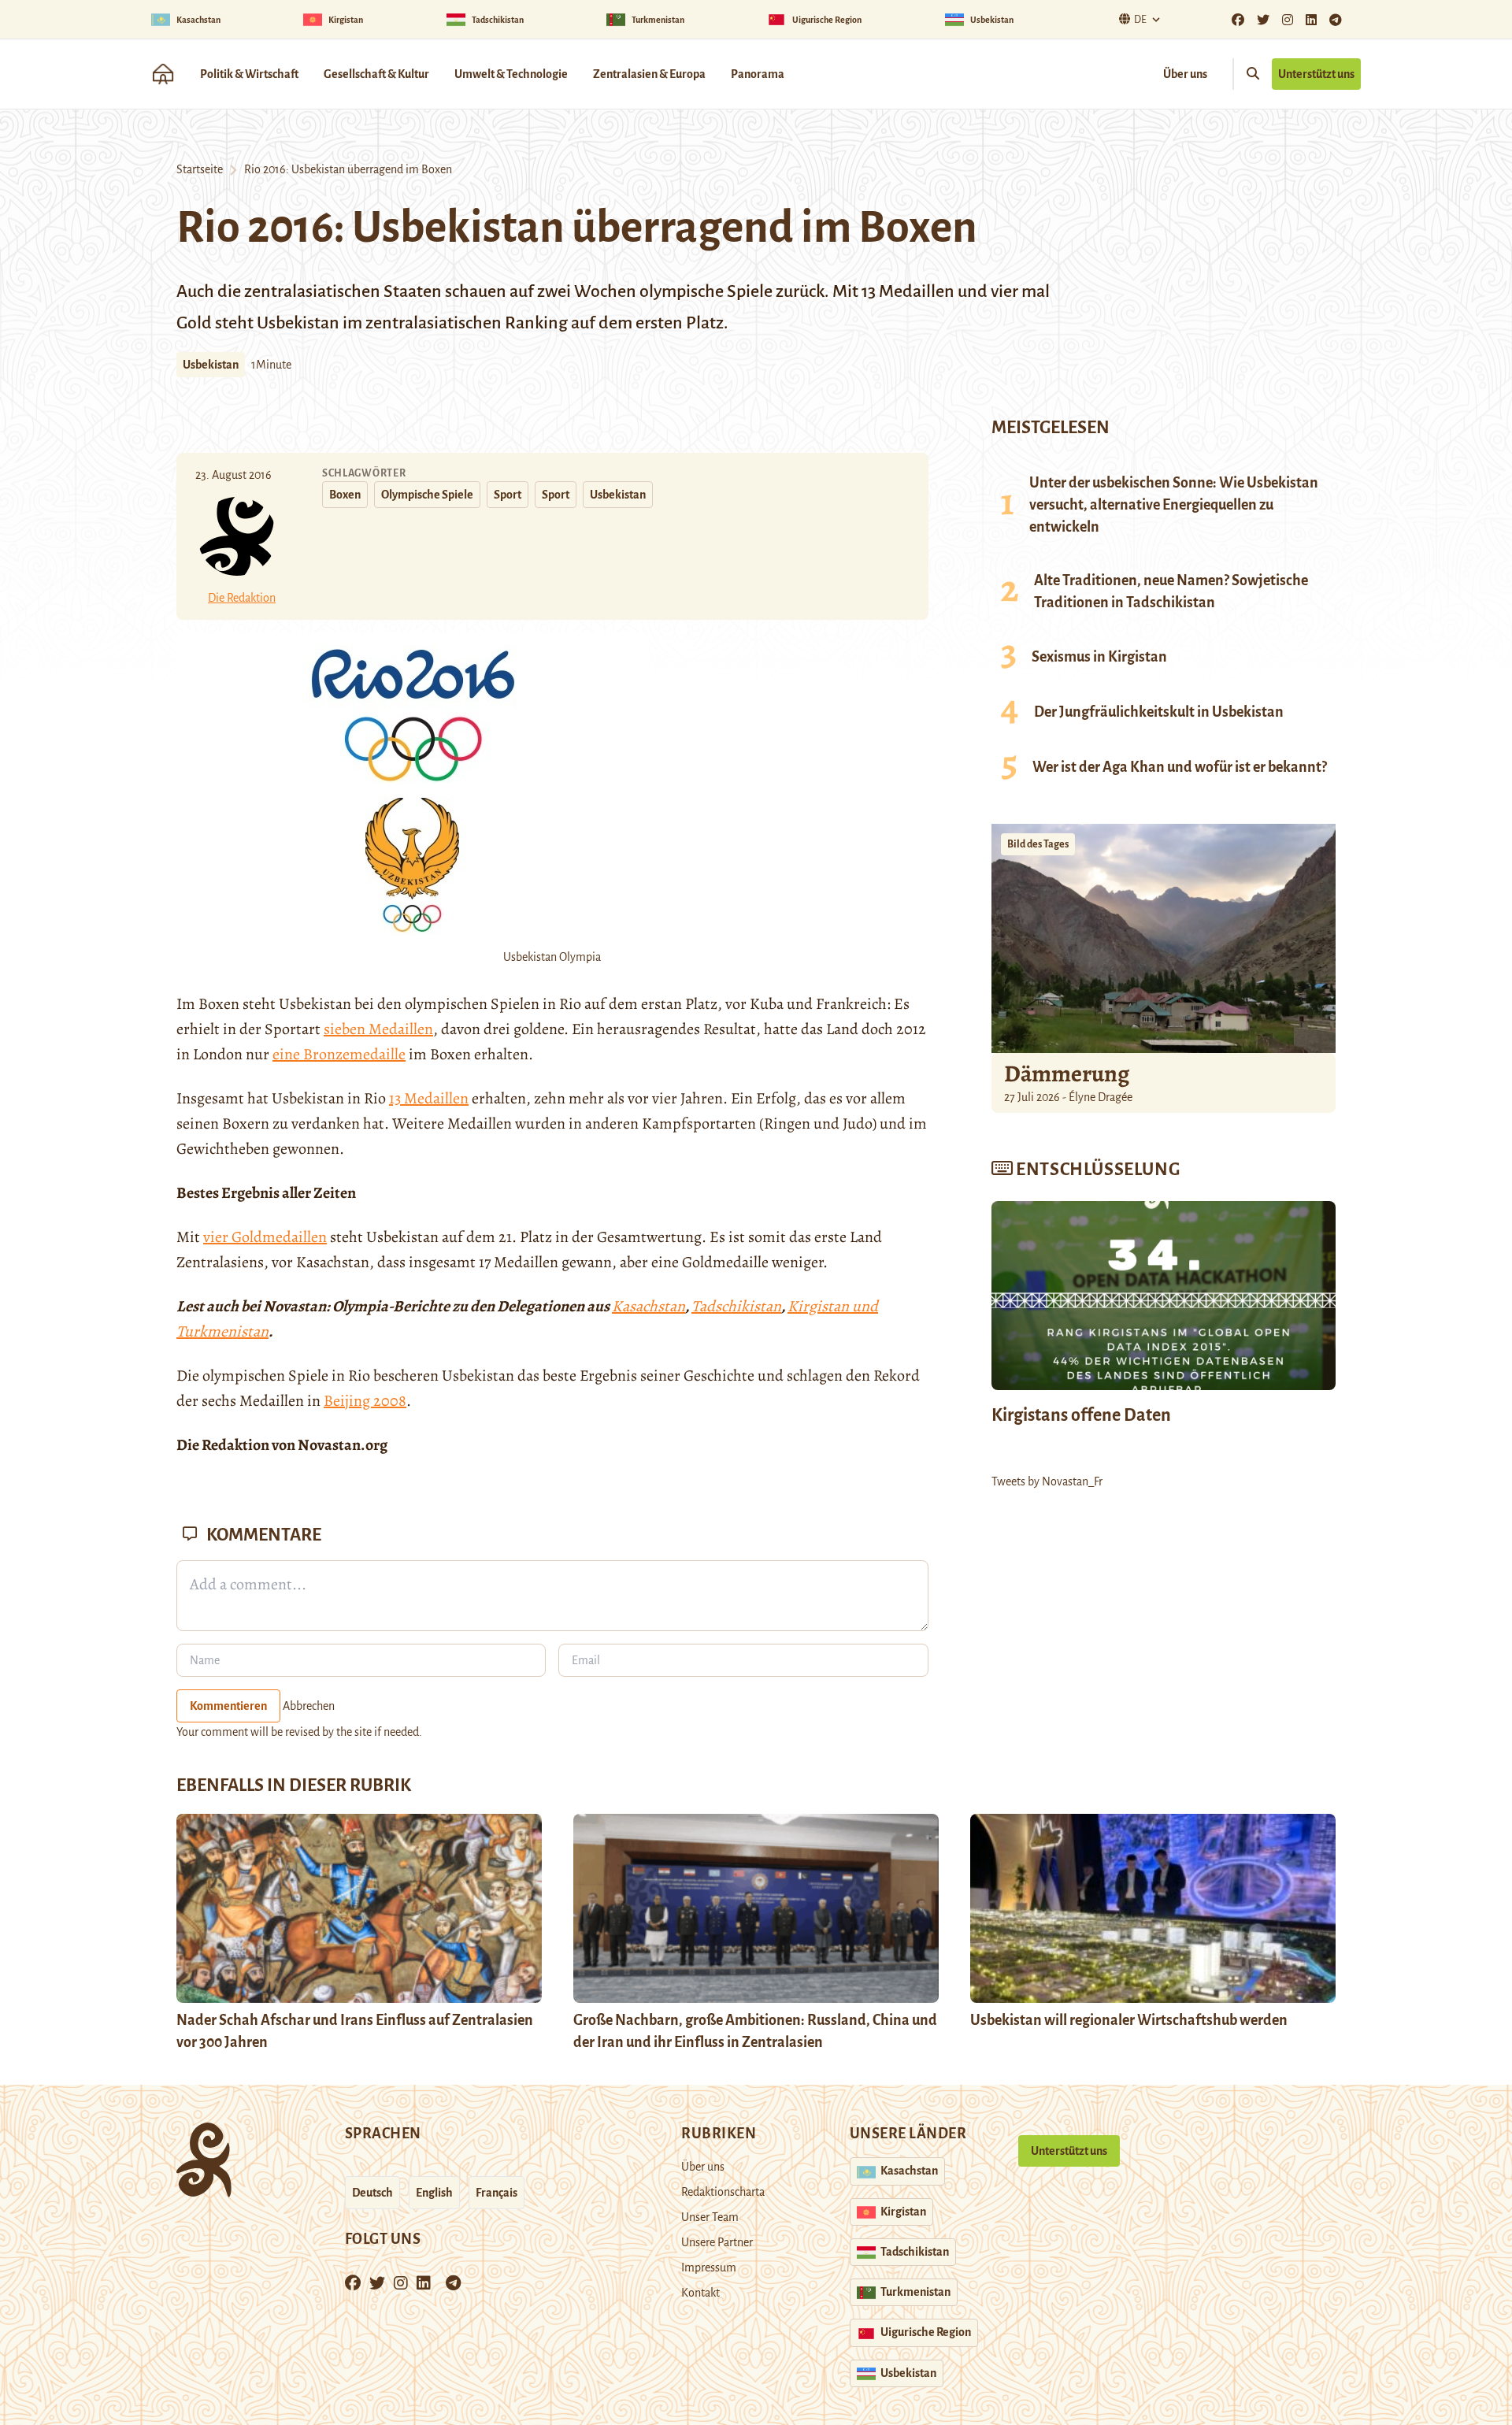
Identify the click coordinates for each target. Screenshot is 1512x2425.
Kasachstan (649, 1306)
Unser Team (710, 2217)
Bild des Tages (1038, 844)
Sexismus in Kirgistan (1099, 657)
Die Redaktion (242, 598)
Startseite (200, 169)
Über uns (1185, 74)
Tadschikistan (736, 1306)
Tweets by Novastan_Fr (1047, 1481)
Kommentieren (228, 1706)
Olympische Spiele (427, 495)
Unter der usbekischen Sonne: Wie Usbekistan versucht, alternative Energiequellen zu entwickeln (1174, 505)
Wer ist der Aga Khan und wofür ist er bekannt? (1180, 767)
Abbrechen (309, 1706)
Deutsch (372, 2193)
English (434, 2193)
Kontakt (700, 2293)
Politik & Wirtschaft (249, 74)
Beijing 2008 (365, 1401)
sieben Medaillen (378, 1029)
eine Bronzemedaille (339, 1054)
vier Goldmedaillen (265, 1237)
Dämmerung (1067, 1073)
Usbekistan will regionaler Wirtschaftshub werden (1129, 2020)
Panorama (758, 74)
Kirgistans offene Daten (1081, 1415)
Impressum (709, 2267)
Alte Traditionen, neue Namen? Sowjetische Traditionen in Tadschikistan (1171, 591)
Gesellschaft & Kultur (376, 74)
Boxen (345, 495)
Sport (508, 495)
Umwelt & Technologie (511, 74)
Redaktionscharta (723, 2192)
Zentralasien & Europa (649, 74)
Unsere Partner (717, 2242)
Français (497, 2193)
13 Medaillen (429, 1098)
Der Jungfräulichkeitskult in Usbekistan (1159, 712)
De (1140, 20)
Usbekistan (211, 365)
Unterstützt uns (1316, 74)
